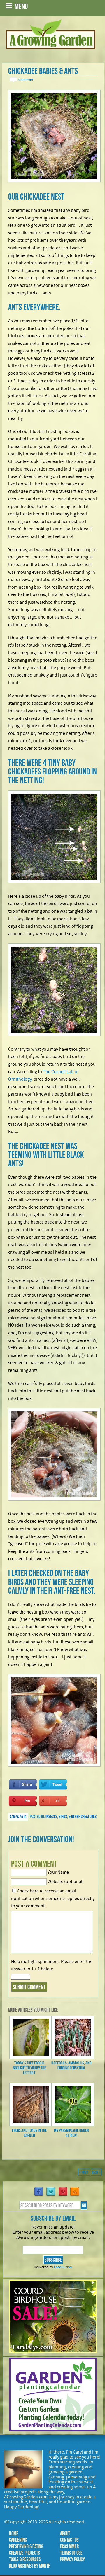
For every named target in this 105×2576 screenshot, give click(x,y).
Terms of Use (71, 2553)
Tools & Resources (25, 2559)
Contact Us (69, 2540)
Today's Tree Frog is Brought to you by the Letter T (29, 2068)
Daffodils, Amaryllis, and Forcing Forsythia (71, 2065)
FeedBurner (63, 2267)
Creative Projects (24, 2553)
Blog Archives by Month (30, 2566)
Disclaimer (69, 2546)
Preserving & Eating (26, 2546)
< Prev (84, 2172)
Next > (96, 2172)
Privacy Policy (72, 2559)
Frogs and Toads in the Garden (29, 2133)
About (65, 2534)
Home (14, 2534)
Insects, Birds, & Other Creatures (71, 1816)
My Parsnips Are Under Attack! (71, 2133)
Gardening (18, 2540)
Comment (26, 80)
